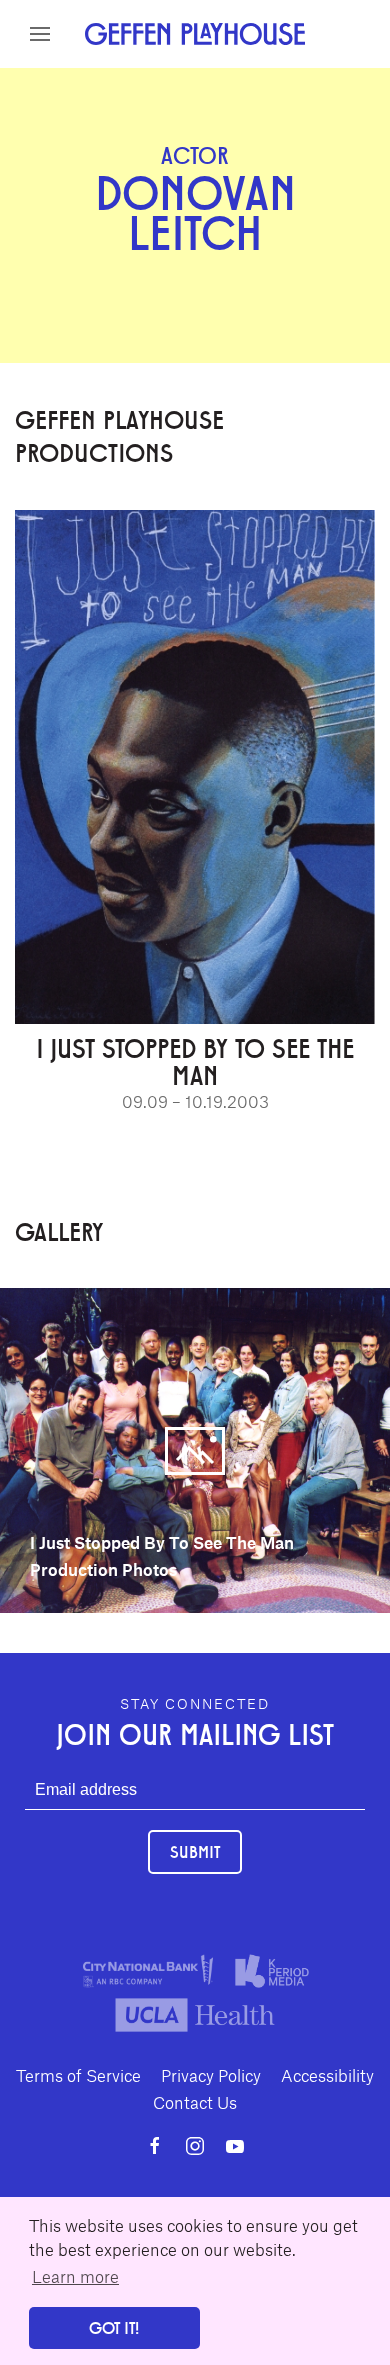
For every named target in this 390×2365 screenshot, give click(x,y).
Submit (195, 1851)
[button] (40, 34)
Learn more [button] (75, 2276)
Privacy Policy (211, 2075)
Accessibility (327, 2075)
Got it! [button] (114, 2327)
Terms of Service (78, 2075)
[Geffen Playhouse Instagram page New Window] (195, 2146)
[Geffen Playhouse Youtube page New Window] (235, 2146)
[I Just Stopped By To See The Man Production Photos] (195, 1448)
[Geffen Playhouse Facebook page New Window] (155, 2146)
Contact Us (195, 2102)
